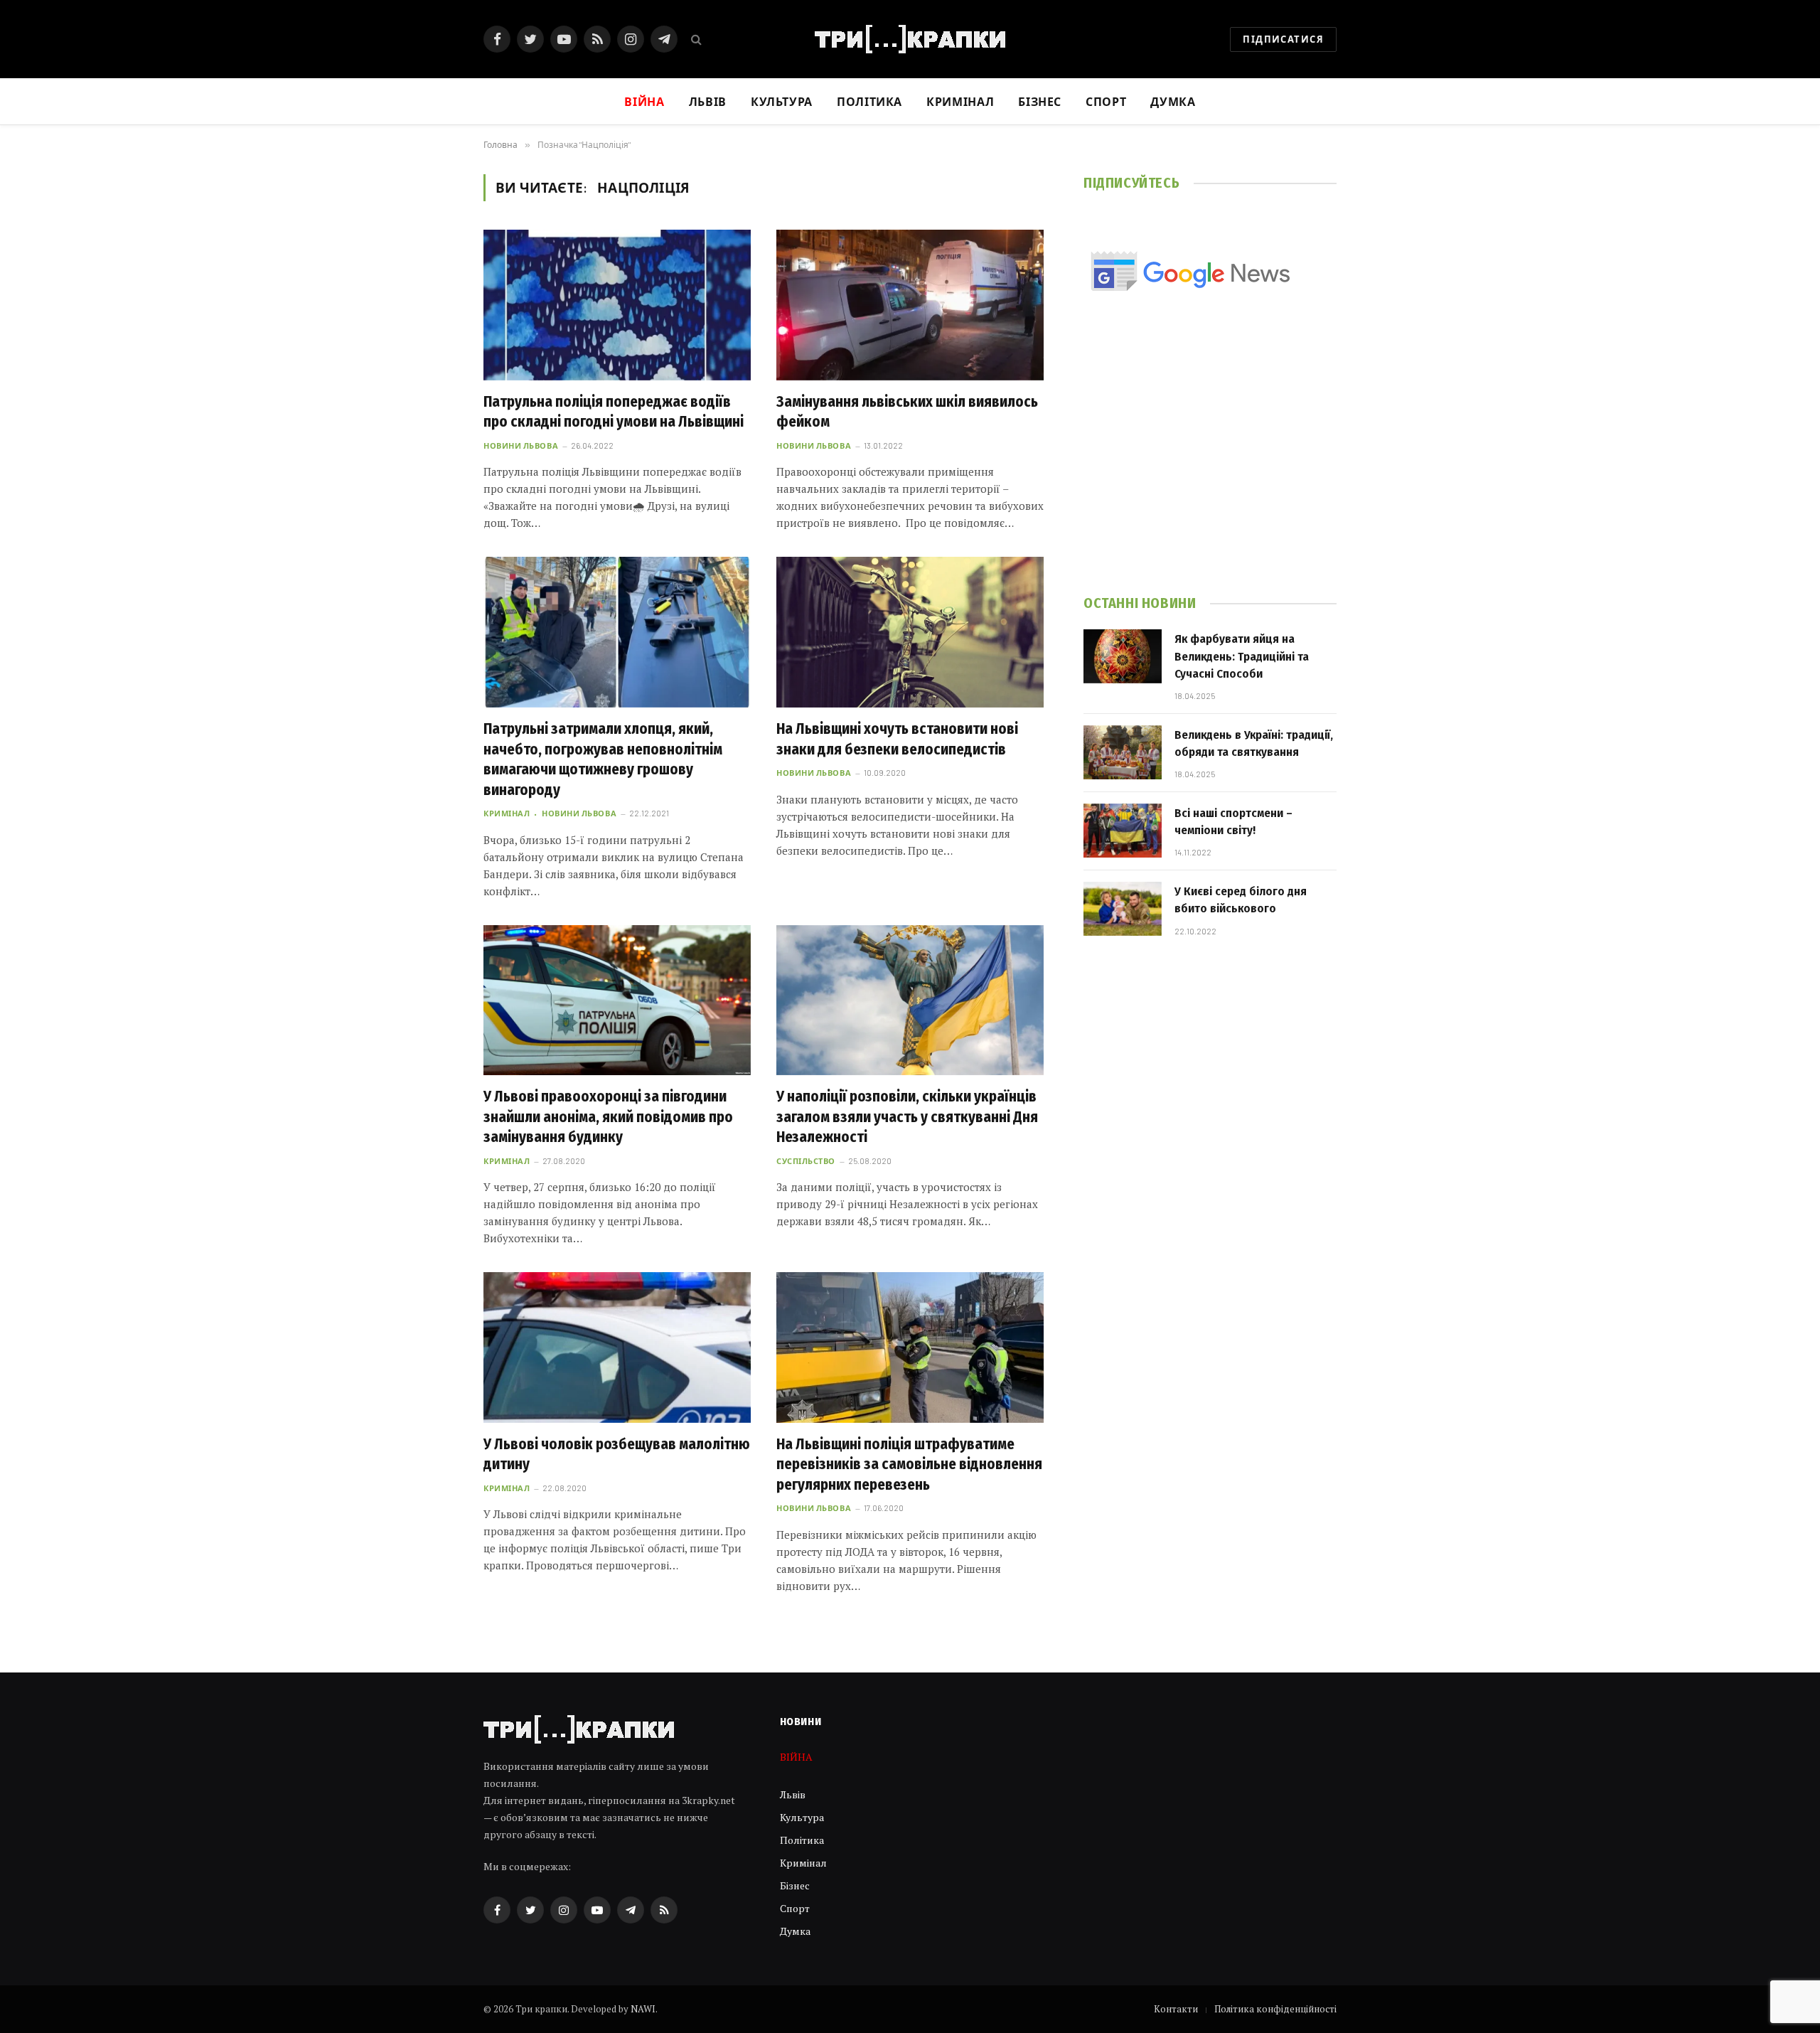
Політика (869, 101)
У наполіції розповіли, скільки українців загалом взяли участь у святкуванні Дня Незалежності (907, 1117)
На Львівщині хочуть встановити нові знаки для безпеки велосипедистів (897, 739)
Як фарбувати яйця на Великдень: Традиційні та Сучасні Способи (1242, 656)
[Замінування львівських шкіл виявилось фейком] (910, 305)
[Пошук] (695, 39)
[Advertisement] (1210, 463)
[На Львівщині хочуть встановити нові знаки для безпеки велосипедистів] (910, 632)
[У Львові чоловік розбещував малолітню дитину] (617, 1348)
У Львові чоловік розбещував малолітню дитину (617, 1455)
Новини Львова (521, 445)
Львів (708, 101)
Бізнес (1040, 101)
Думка (1173, 101)
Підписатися (1283, 39)
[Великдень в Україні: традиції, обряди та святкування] (1123, 752)
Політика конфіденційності (1275, 2009)
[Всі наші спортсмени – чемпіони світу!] (1123, 831)
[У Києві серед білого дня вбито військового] (1123, 909)
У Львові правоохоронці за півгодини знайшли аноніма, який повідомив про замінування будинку (608, 1117)
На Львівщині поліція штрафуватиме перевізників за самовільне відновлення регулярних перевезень (909, 1464)
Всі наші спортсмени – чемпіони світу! (1233, 822)
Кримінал (960, 101)
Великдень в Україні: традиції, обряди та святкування (1254, 743)
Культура (782, 101)
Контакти (1176, 2009)
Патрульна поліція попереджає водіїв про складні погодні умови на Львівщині (614, 412)
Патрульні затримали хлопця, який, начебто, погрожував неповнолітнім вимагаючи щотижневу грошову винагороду (603, 759)
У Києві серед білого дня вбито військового (1241, 900)
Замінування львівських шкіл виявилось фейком (907, 412)
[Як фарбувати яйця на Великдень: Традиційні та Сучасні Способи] (1123, 656)
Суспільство (806, 1161)
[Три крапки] (910, 39)
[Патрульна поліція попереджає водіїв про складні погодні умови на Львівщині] (617, 305)
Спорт (1106, 101)
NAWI (643, 2009)
